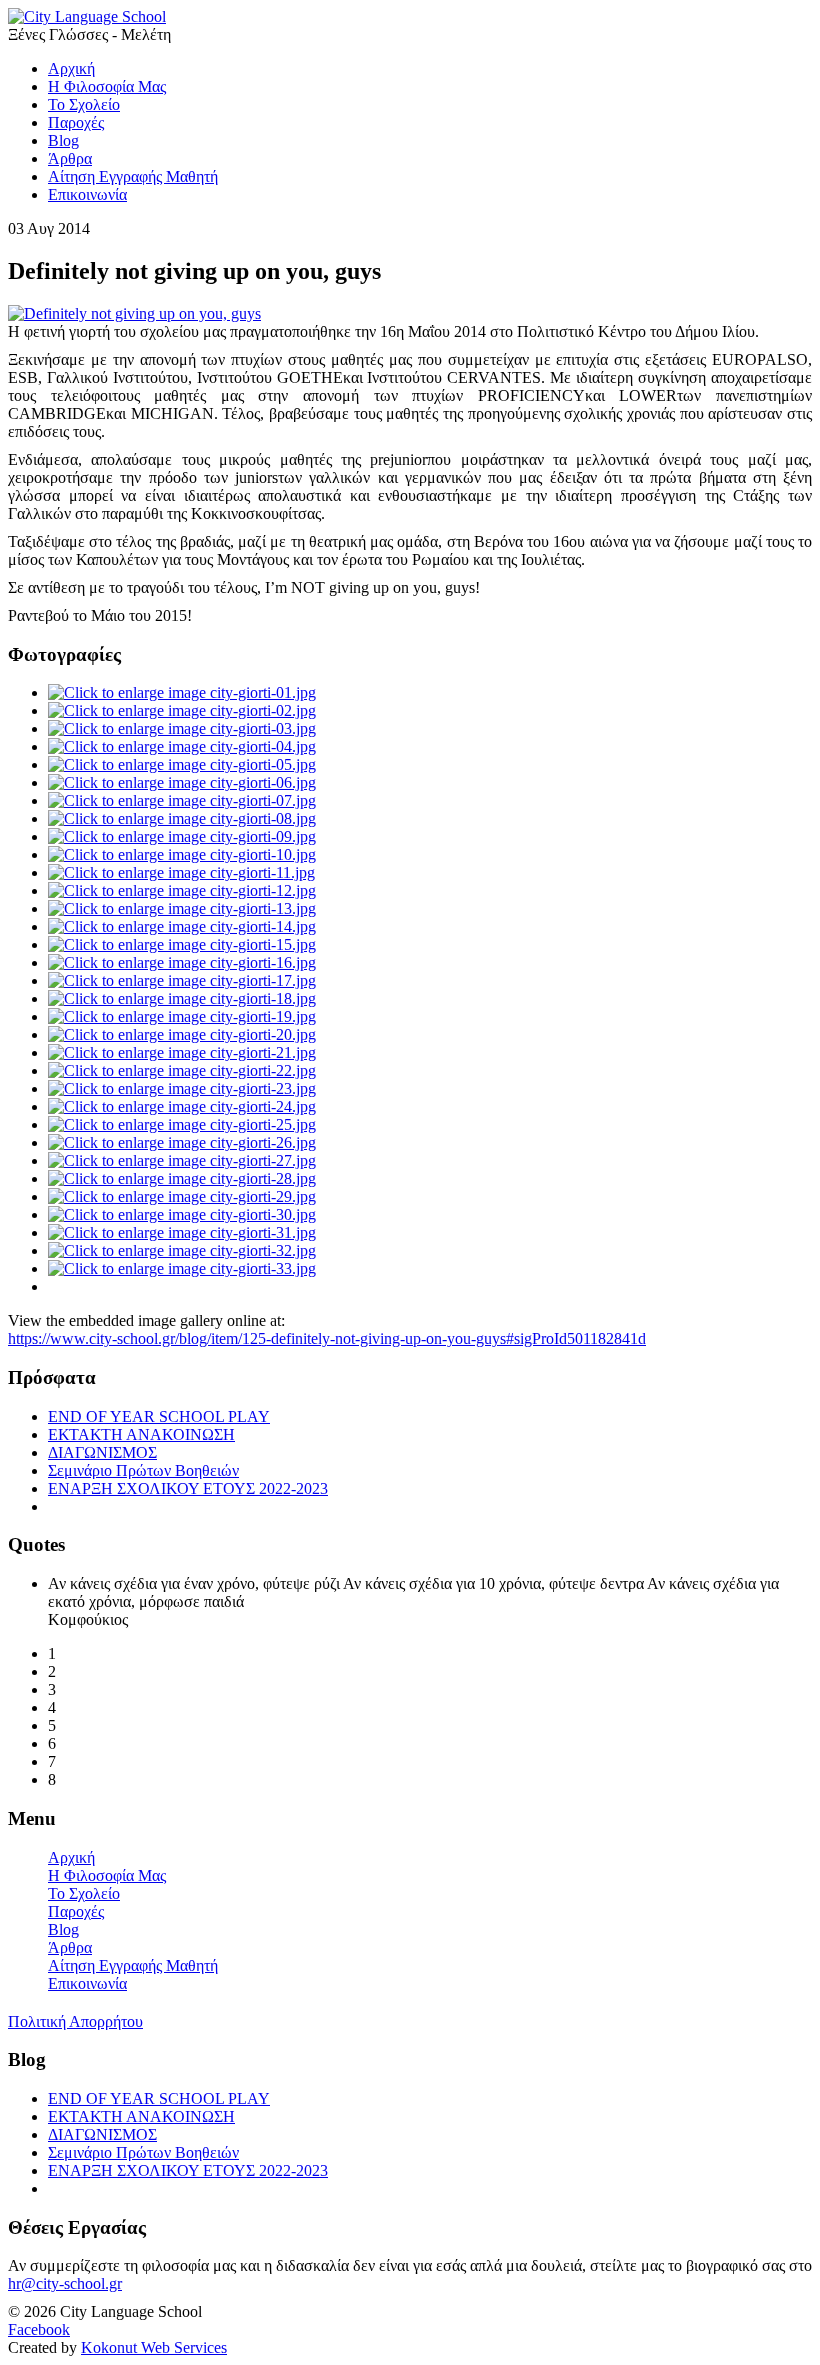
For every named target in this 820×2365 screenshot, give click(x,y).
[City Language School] (87, 16)
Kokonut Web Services (154, 2347)
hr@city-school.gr (65, 2283)
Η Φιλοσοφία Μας (107, 1875)
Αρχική (71, 1857)
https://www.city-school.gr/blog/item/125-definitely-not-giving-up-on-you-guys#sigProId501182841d (327, 1338)
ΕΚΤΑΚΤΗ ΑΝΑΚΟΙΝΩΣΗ (141, 1434)
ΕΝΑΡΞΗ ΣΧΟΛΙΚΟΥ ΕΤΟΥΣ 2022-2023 (188, 1488)
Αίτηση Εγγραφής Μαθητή (133, 1965)
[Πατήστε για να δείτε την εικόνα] (134, 313)
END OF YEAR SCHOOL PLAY (159, 1416)
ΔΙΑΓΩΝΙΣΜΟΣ (102, 1452)
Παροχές (76, 1911)
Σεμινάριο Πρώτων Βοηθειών (143, 1470)
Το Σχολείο (84, 1893)
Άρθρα (70, 1947)
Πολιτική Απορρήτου (75, 2021)
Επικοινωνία (87, 1983)
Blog (63, 1929)
